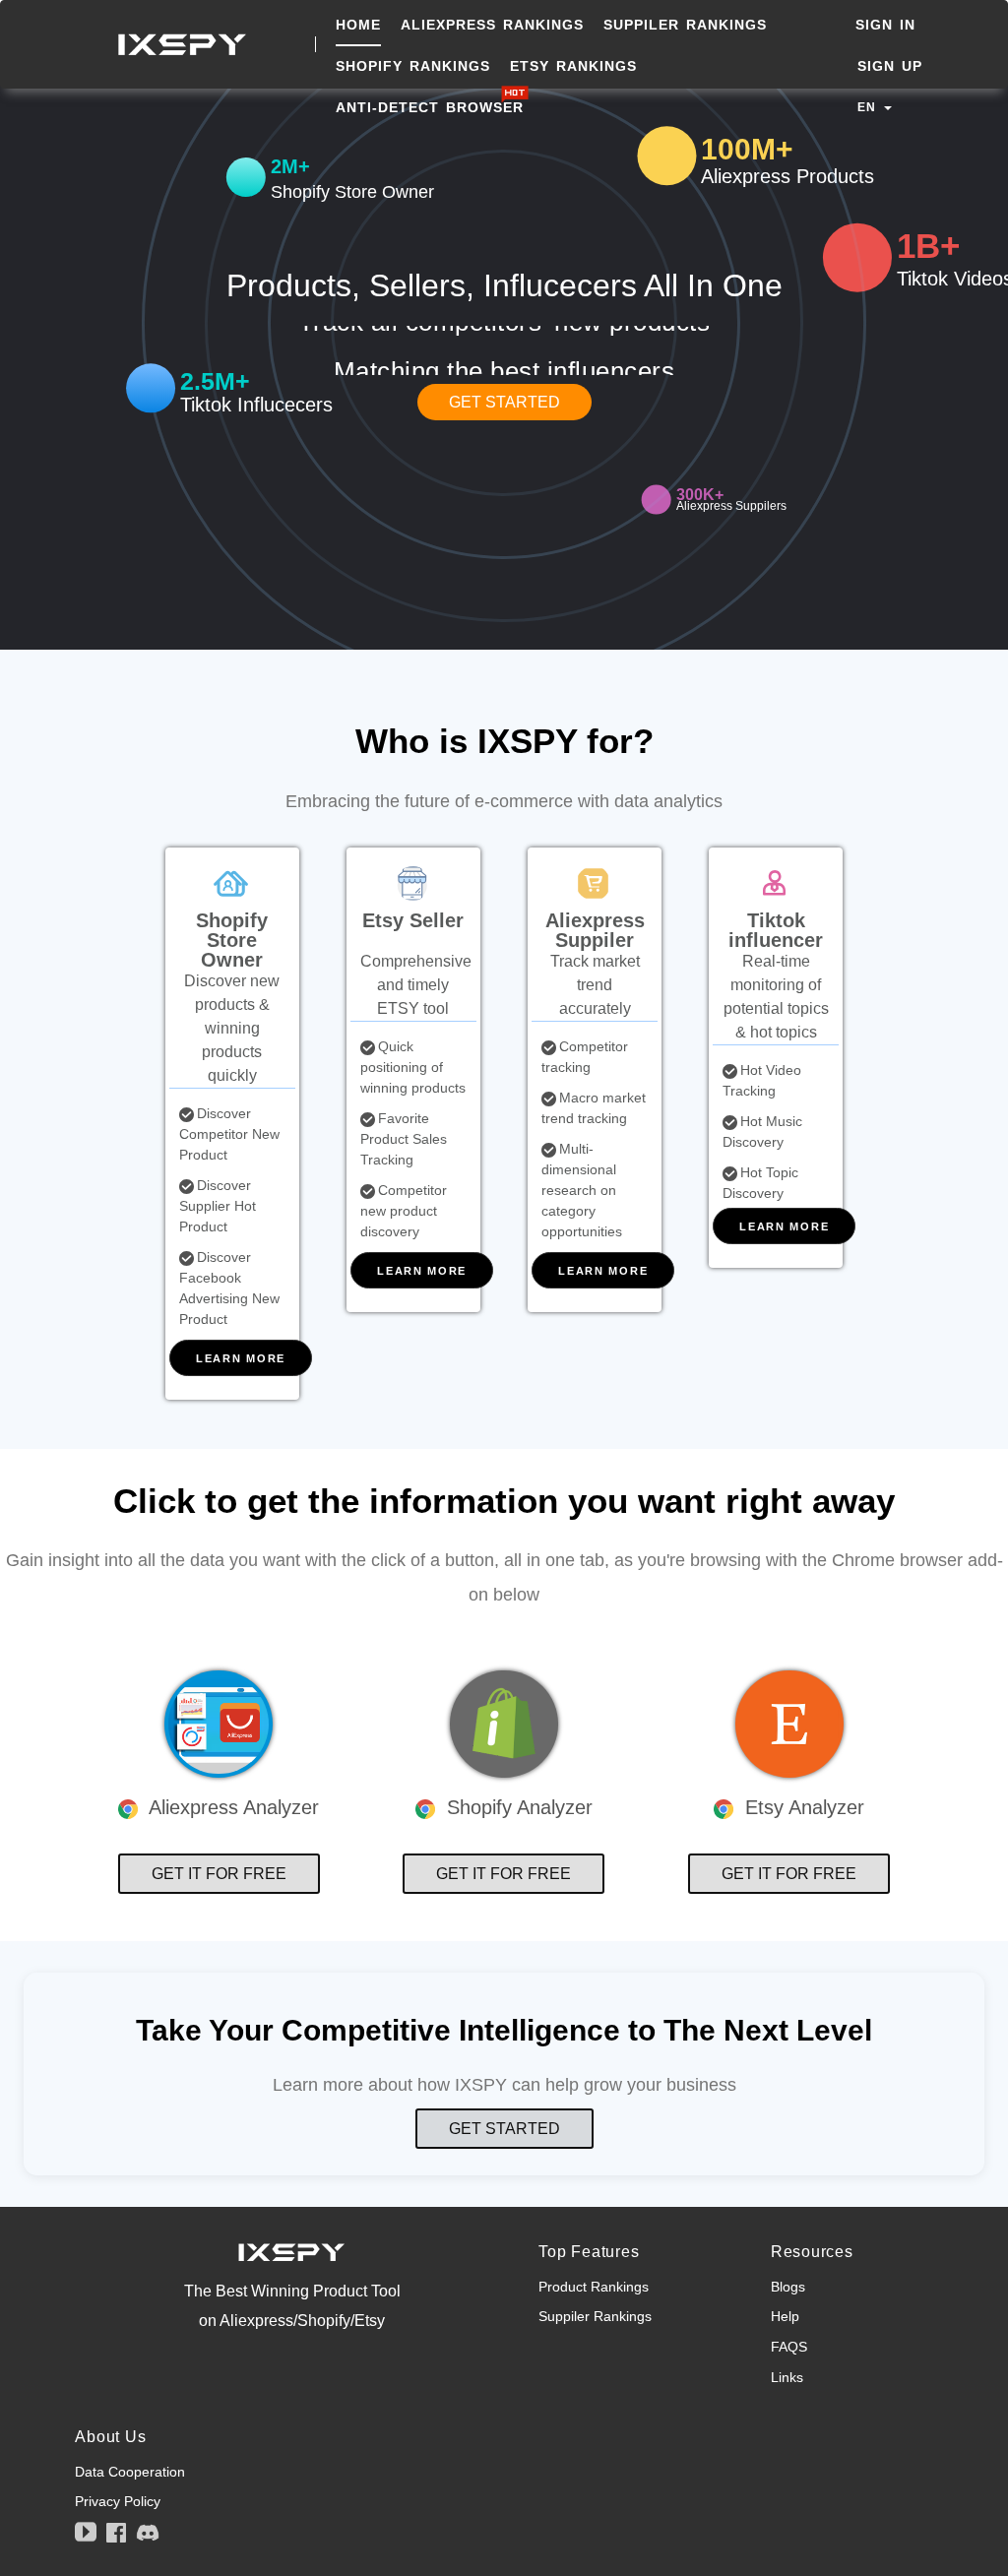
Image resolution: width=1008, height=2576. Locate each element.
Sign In (885, 25)
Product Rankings (594, 2287)
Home (358, 25)
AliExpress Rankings (492, 25)
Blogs (788, 2287)
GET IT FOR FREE (219, 1874)
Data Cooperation (130, 2472)
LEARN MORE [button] (241, 1358)
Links (787, 2377)
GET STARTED (504, 402)
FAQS (789, 2347)
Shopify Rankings (413, 66)
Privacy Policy (118, 2501)
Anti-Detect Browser (433, 107)
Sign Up (890, 66)
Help (785, 2316)
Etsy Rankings (573, 66)
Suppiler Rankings (685, 25)
